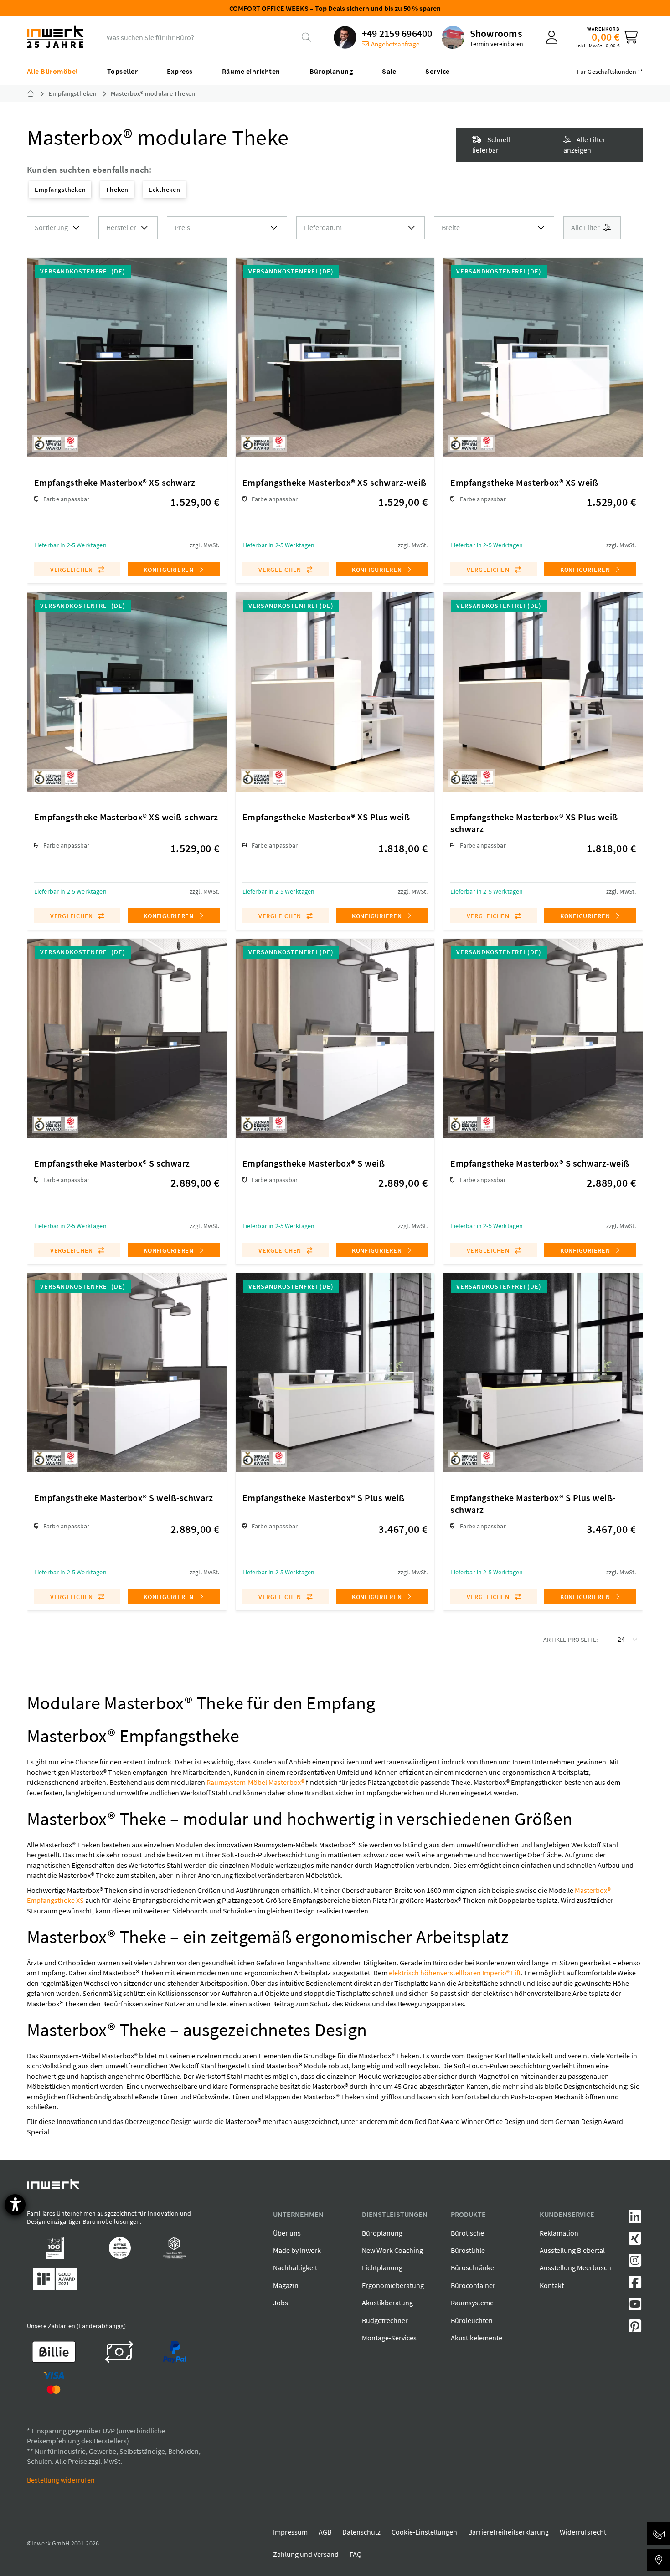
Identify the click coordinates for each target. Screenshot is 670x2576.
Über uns (287, 2233)
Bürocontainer (473, 2285)
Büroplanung (382, 2233)
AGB (325, 2532)
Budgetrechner (385, 2320)
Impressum (290, 2532)
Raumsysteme (472, 2303)
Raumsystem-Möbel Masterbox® (255, 1782)
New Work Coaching (392, 2250)
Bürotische (467, 2233)
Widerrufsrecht (583, 2532)
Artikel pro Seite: (571, 1640)
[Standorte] (659, 2560)
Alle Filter (586, 227)
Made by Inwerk (297, 2250)
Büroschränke (472, 2267)
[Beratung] (659, 2534)
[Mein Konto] (552, 37)
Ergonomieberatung (393, 2285)
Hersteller (121, 227)
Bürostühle (468, 2250)
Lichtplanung (382, 2267)
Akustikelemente (477, 2338)
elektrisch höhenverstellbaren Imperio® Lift (455, 1973)
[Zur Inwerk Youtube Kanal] (635, 2307)
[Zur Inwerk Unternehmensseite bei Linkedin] (635, 2219)
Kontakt (552, 2285)
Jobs (281, 2303)
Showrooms (496, 33)
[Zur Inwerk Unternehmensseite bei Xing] (635, 2241)
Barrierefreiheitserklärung (508, 2532)
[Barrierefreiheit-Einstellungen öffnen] (15, 2205)
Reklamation (559, 2233)
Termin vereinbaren (497, 44)
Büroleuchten (472, 2320)
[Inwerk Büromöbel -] (38, 93)
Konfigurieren (170, 570)
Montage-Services (389, 2338)
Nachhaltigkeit (295, 2267)
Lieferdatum (323, 227)
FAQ (356, 2554)
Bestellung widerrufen (61, 2480)
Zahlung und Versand (306, 2554)
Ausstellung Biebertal (572, 2250)
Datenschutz (361, 2532)
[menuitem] (383, 37)
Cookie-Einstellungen (424, 2532)
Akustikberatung (387, 2303)
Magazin (286, 2285)
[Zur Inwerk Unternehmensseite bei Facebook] (635, 2285)
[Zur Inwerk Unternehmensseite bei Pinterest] (635, 2329)
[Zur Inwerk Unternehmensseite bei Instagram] (635, 2263)
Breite (451, 227)
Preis (182, 227)
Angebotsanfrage (395, 44)
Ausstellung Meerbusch (575, 2267)
